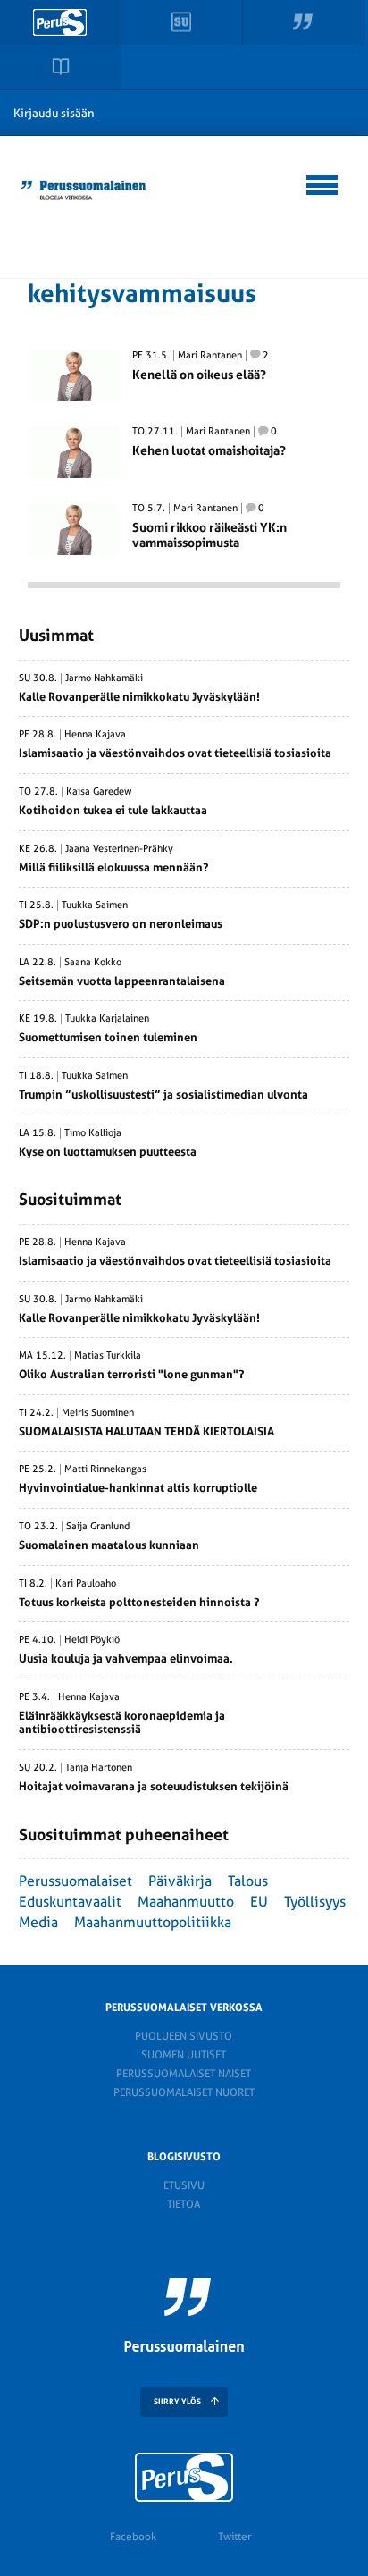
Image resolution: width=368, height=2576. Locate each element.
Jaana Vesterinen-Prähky (119, 849)
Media (38, 1922)
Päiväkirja (180, 1881)
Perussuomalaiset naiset (184, 2074)
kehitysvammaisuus (142, 294)
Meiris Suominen (98, 1413)
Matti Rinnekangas (105, 1469)
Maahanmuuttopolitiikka (153, 1922)
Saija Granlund (98, 1527)
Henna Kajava (95, 735)
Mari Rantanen (210, 356)
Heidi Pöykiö (92, 1640)
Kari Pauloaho (86, 1584)
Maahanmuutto (186, 1902)
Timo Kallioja (93, 1133)
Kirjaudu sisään (54, 113)
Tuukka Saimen (95, 905)
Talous (248, 1881)
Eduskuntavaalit (70, 1902)
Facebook (133, 2537)
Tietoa (184, 2204)
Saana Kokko (93, 963)
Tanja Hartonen (99, 1768)
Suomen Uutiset (184, 2055)
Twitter (234, 2537)
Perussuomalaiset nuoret (184, 2092)
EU (259, 1902)
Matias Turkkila (108, 1356)
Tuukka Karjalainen (107, 1019)
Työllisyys (315, 1902)
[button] (323, 182)
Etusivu (184, 2185)
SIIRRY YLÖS (177, 2402)
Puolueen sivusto (184, 2036)
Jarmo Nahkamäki (104, 678)
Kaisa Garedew (99, 792)
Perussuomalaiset (75, 1881)
